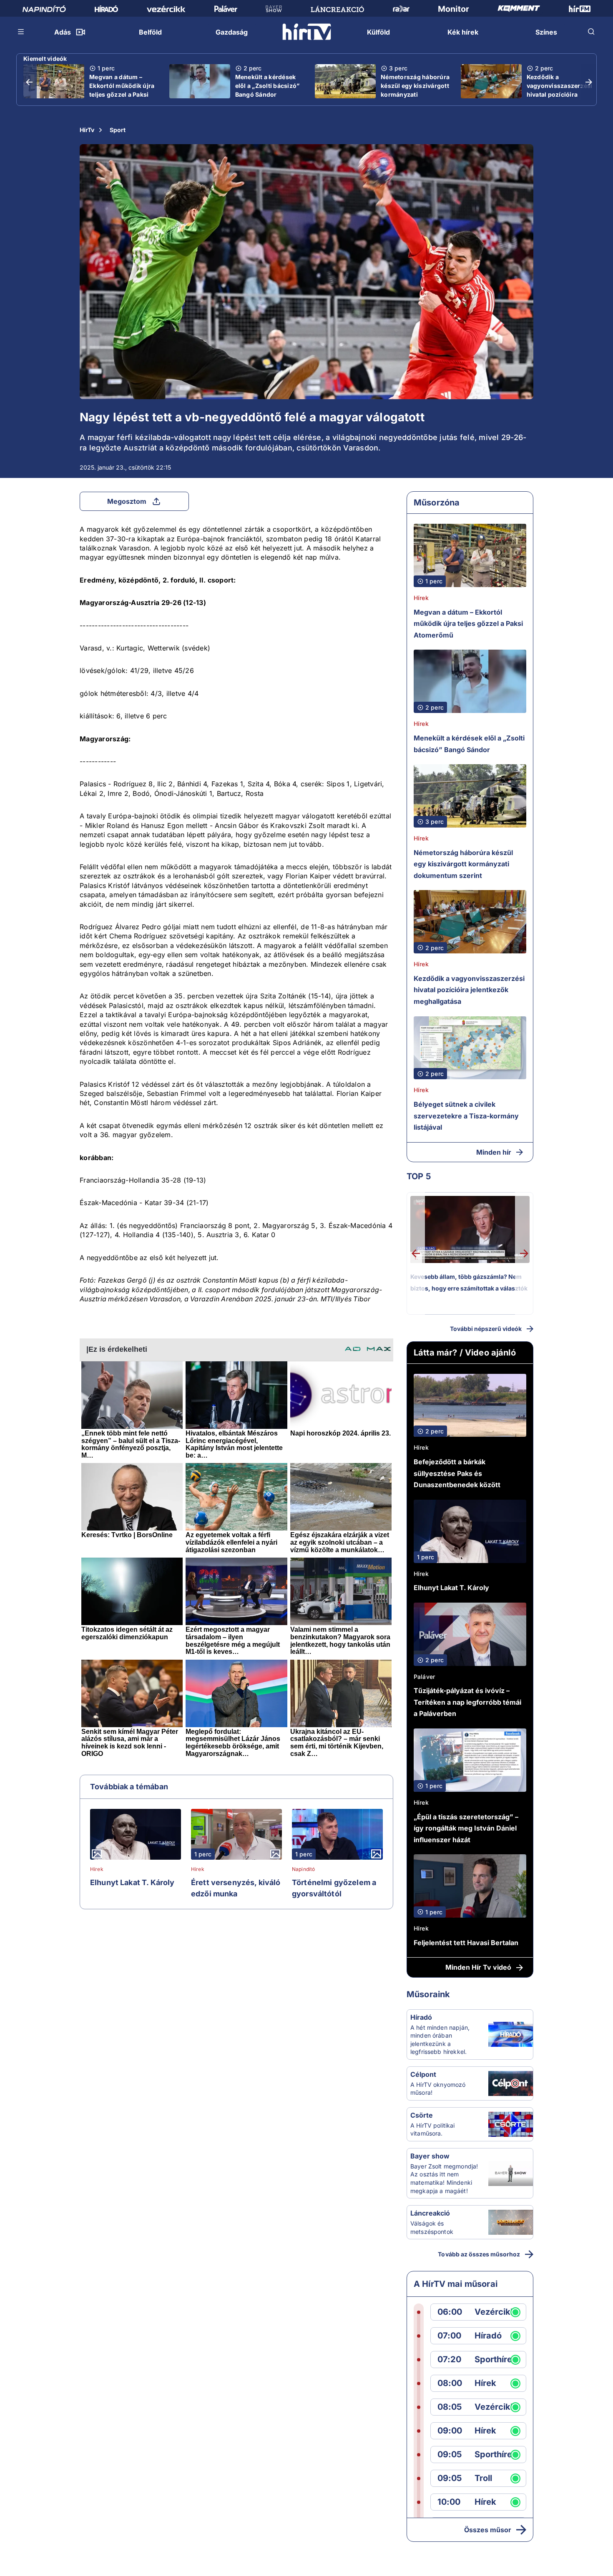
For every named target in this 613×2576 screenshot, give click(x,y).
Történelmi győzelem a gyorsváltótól (334, 1888)
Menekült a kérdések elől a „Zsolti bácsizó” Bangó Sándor (268, 86)
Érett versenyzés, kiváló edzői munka (236, 1888)
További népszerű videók (486, 1329)
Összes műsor (488, 2530)
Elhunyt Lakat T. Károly (132, 1882)
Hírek (97, 1869)
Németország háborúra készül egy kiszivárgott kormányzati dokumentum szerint (415, 90)
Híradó (421, 2017)
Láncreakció (430, 2213)
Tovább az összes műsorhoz (479, 2254)
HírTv (87, 130)
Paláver (424, 1677)
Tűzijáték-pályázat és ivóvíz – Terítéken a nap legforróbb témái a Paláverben (467, 1702)
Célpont (423, 2074)
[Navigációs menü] (21, 32)
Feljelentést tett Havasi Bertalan (466, 1943)
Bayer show (430, 2156)
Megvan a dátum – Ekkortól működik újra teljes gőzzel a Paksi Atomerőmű (122, 90)
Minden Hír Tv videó (478, 1967)
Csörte (422, 2115)
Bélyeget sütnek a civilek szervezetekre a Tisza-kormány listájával (466, 1116)
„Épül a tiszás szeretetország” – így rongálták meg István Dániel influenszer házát (466, 1828)
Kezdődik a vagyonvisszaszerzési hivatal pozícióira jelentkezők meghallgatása (560, 94)
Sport (118, 130)
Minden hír (494, 1152)
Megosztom (127, 501)
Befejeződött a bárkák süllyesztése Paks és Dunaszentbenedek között (457, 1473)
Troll (483, 2478)
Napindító (303, 1869)
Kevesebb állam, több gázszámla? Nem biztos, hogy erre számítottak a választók (469, 1282)
